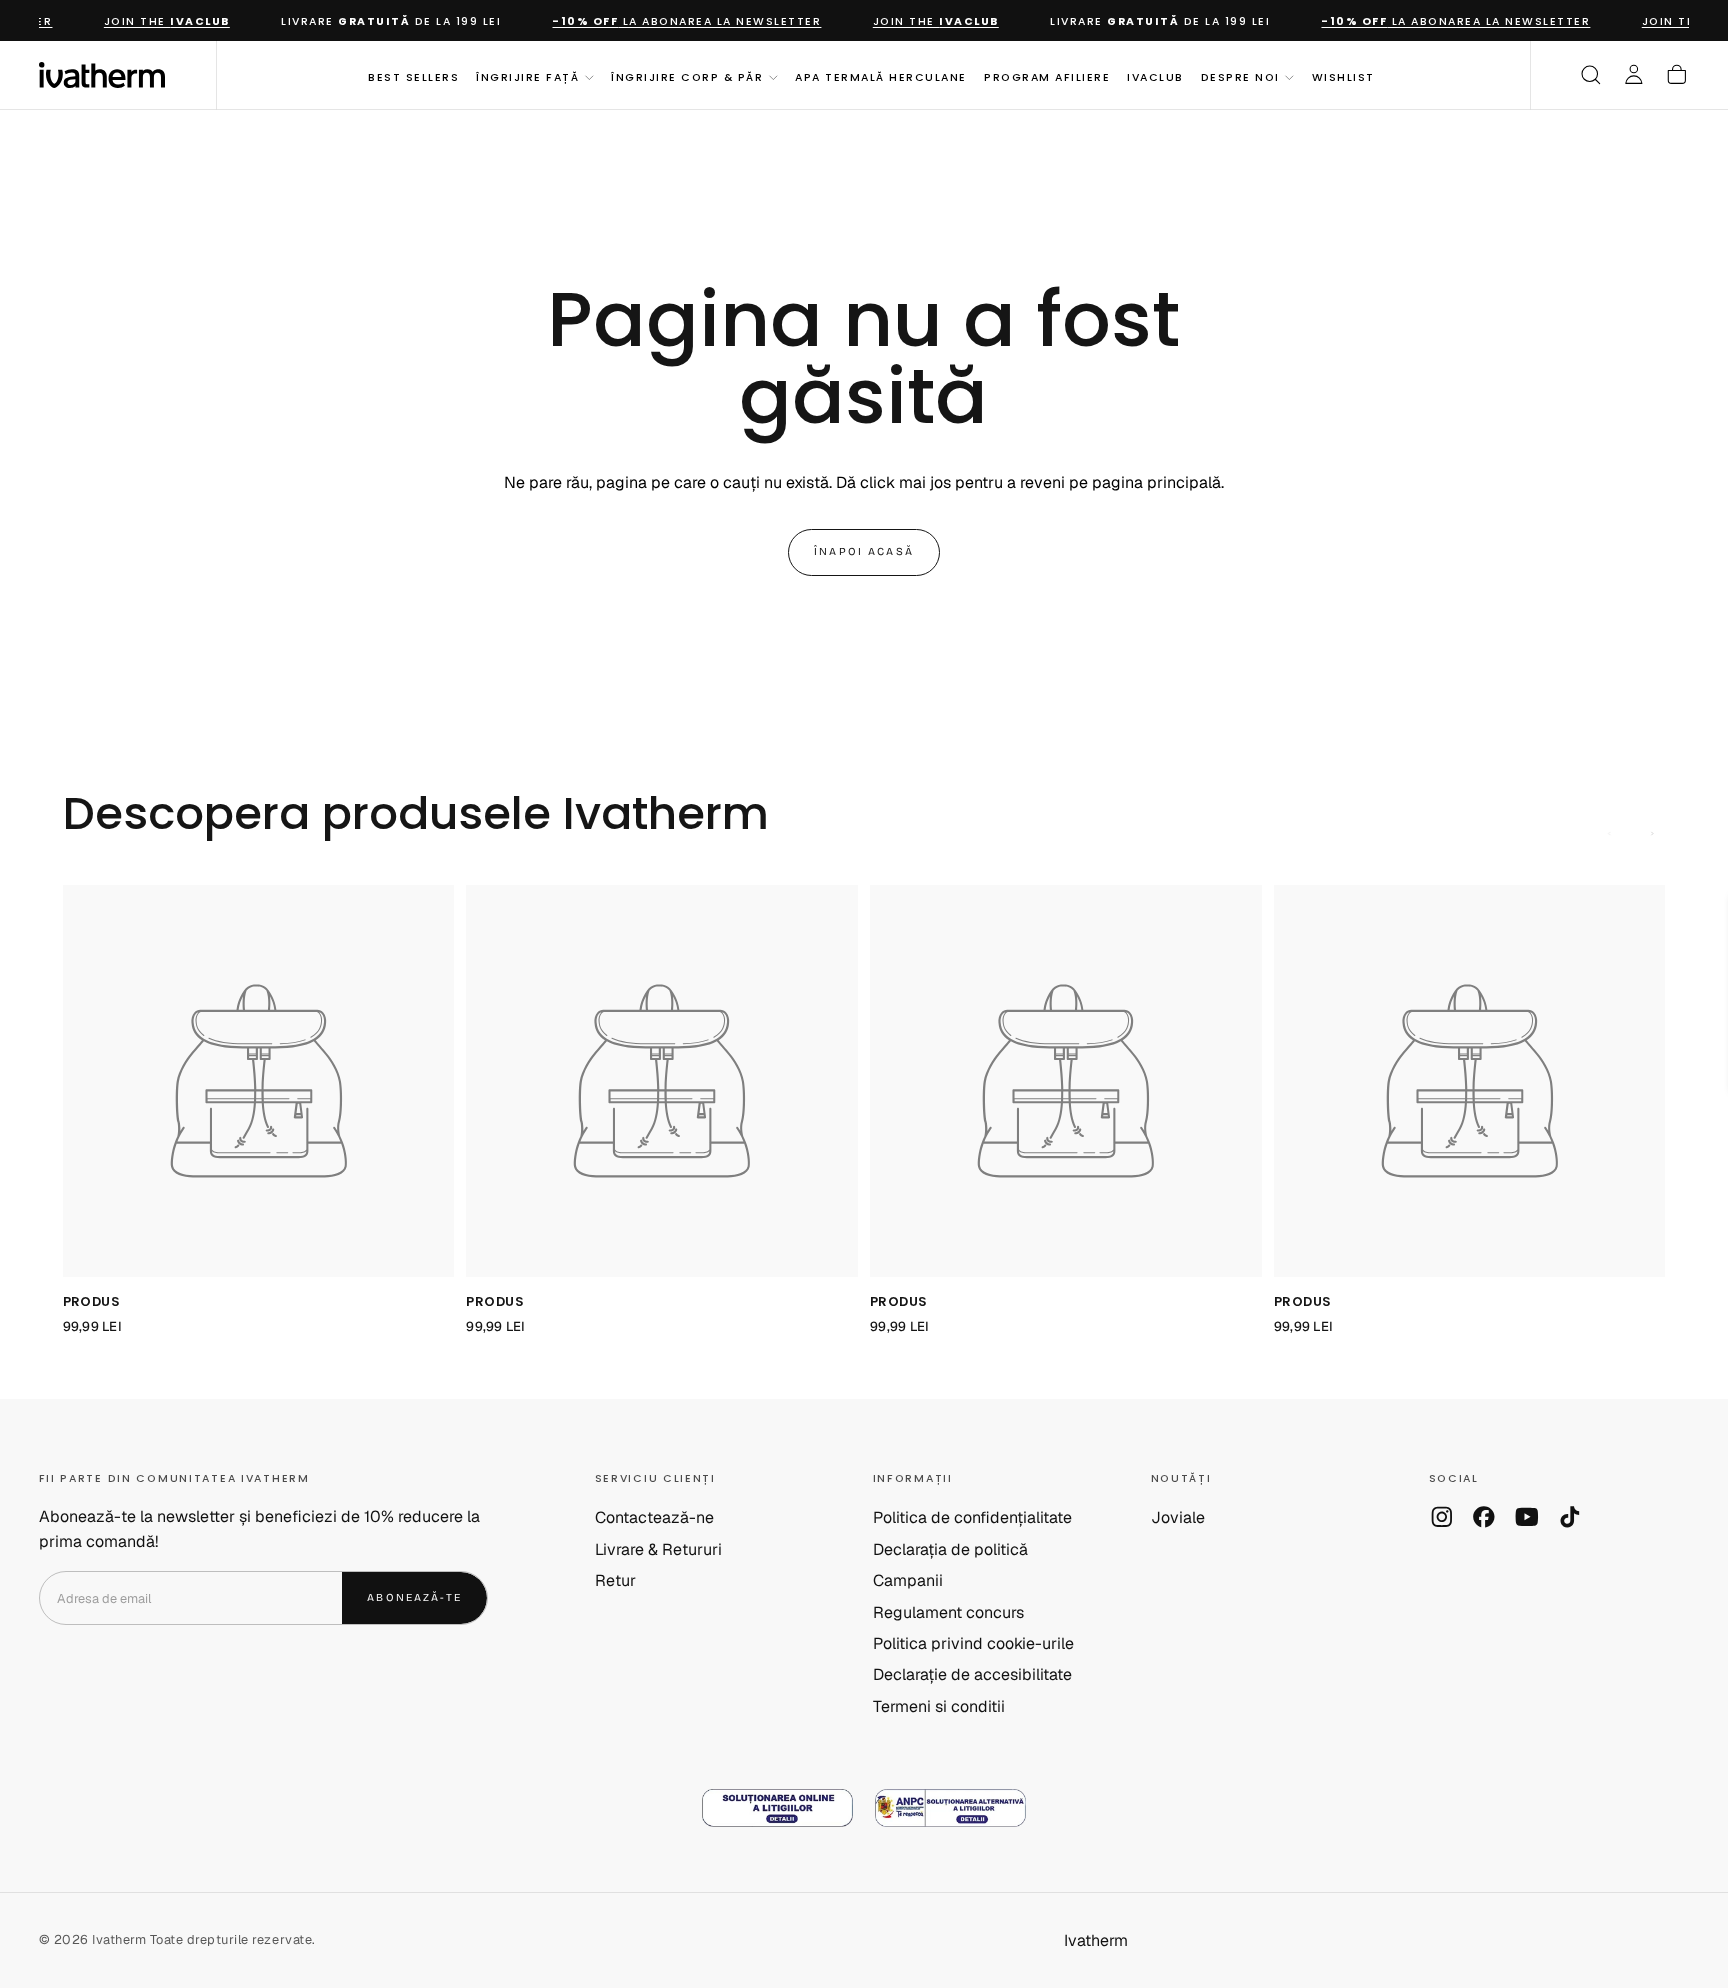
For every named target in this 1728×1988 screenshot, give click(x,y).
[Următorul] (1653, 834)
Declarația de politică (950, 1549)
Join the (150, 21)
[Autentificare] (1634, 75)
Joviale (1178, 1517)
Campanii (908, 1580)
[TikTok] (1570, 1517)
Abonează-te (414, 1597)
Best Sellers (413, 76)
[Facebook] (1484, 1517)
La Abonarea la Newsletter (669, 21)
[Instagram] (1442, 1517)
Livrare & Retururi (658, 1549)
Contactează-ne (654, 1517)
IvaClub (1155, 76)
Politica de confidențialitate (972, 1517)
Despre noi (1240, 76)
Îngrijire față (527, 76)
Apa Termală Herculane (880, 76)
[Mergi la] (259, 1081)
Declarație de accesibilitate (972, 1674)
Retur (615, 1580)
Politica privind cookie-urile (973, 1643)
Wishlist (1343, 76)
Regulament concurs (948, 1612)
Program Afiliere (1047, 76)
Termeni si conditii (939, 1706)
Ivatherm (1096, 1940)
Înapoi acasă (864, 551)
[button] (1591, 75)
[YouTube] (1527, 1517)
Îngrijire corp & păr (687, 76)
